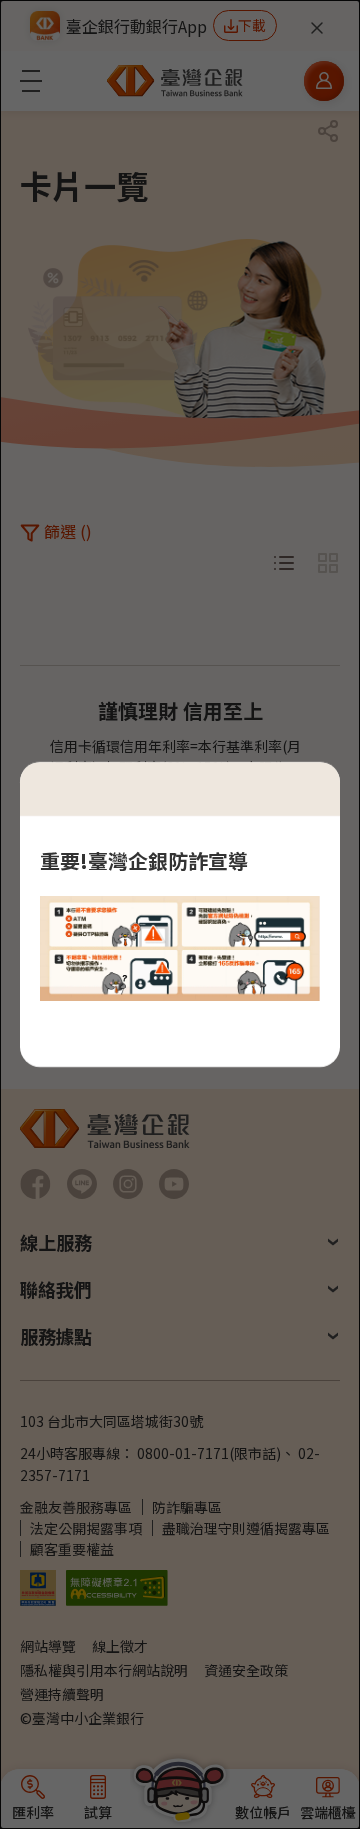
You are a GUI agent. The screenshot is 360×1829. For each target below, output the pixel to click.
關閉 (308, 788)
